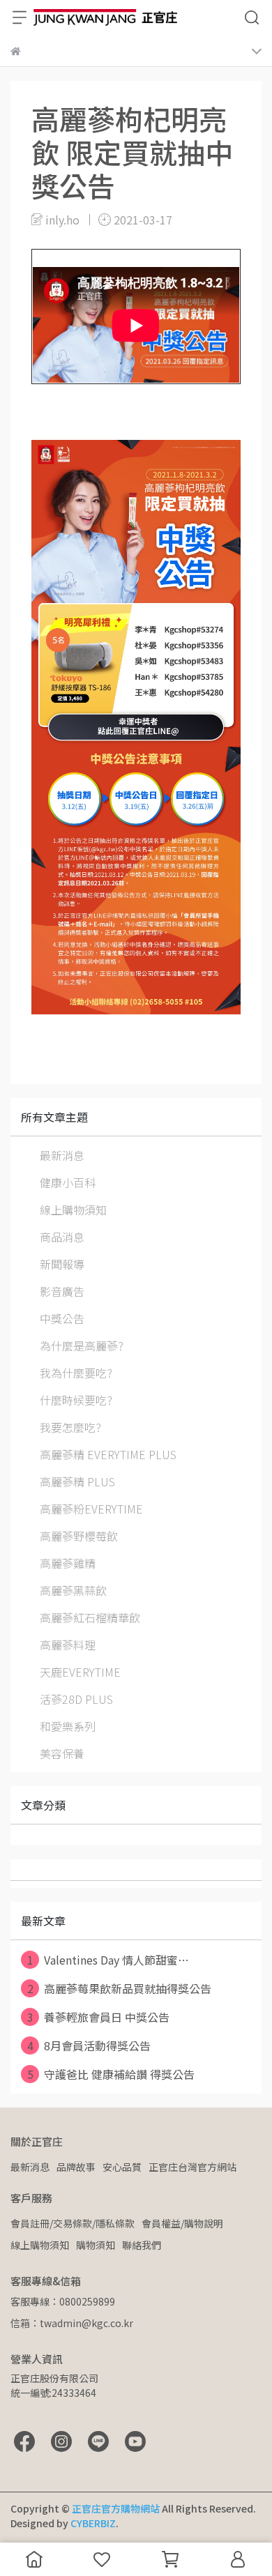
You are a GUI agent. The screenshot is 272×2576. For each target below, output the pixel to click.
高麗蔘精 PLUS (77, 1481)
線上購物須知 (73, 1210)
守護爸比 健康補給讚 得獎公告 (111, 2074)
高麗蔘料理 (68, 1645)
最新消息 (62, 1155)
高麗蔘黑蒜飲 (73, 1590)
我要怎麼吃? (70, 1427)
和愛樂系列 (68, 1726)
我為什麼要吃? (76, 1373)
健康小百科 (68, 1182)
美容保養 (62, 1753)
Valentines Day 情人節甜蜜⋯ (108, 1960)
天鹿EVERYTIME (80, 1672)
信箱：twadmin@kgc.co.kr (72, 2323)
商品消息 (62, 1237)
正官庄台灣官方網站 (192, 2167)
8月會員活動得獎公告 (89, 2045)
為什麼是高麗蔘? (82, 1346)
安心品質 (122, 2167)
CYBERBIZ (93, 2523)
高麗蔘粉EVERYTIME (91, 1509)
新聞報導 (62, 1264)
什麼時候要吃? (76, 1400)
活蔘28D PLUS (76, 1699)
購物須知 (96, 2245)
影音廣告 (62, 1291)
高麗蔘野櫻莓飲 (79, 1536)
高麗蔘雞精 (68, 1563)
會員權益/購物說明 (182, 2223)
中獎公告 (62, 1318)
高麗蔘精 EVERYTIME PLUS (108, 1454)
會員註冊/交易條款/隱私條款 (73, 2223)
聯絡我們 (142, 2245)
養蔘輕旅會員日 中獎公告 (99, 2017)
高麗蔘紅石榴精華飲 (90, 1617)
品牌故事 (76, 2167)
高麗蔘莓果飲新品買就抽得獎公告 (120, 1988)
